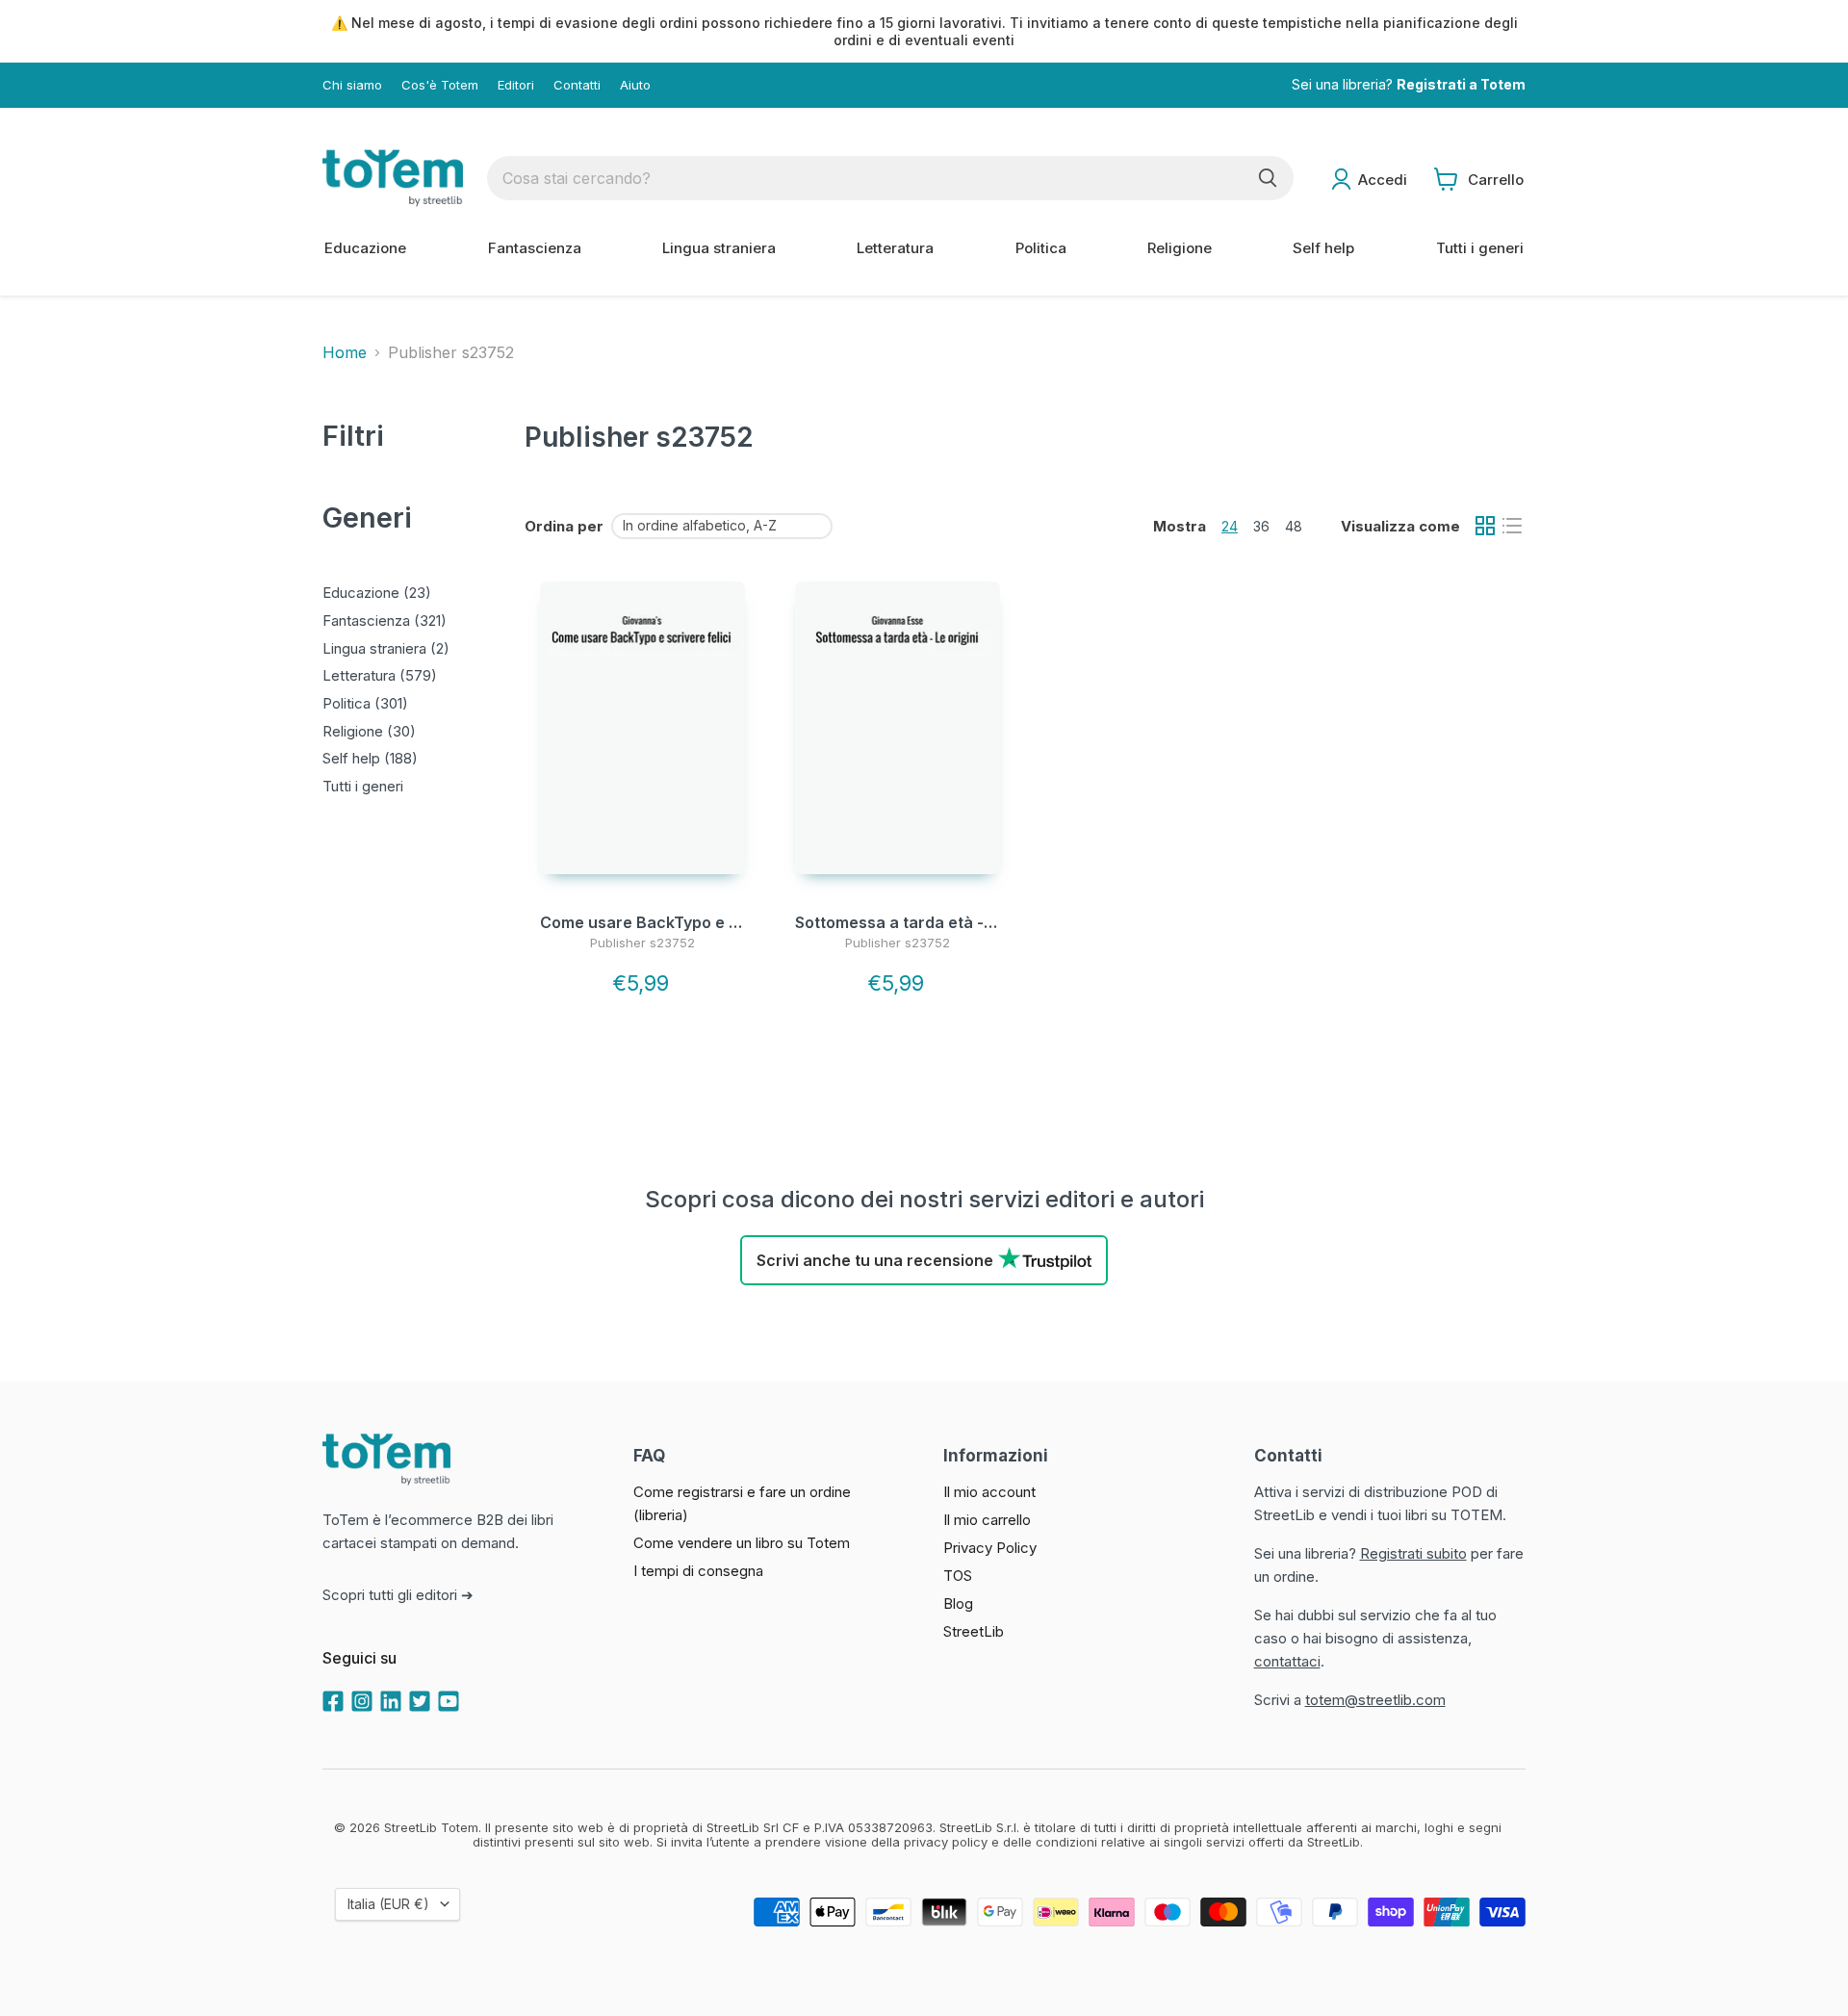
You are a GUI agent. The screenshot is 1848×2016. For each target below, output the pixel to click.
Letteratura (895, 248)
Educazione (365, 248)
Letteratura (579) (380, 675)
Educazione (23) (377, 593)
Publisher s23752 (642, 943)
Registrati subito (1413, 1553)
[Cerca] (1268, 178)
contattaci (1287, 1661)
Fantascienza (535, 248)
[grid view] (1485, 526)
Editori (516, 85)
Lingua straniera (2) (386, 648)
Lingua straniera (719, 248)
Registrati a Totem (1461, 85)
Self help (1323, 248)
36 (1261, 526)
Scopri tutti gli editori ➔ (398, 1595)
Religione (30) (369, 731)
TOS (958, 1576)
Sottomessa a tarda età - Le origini (926, 922)
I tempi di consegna (698, 1571)
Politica (1041, 248)
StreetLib (974, 1631)
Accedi (1383, 180)
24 (1230, 526)
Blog (958, 1603)
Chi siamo (352, 85)
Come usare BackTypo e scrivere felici (687, 922)
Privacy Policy (990, 1548)
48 (1294, 526)
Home (345, 352)
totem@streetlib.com (1375, 1700)
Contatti (577, 85)
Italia (388, 1904)
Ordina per (564, 526)
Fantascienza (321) (385, 620)
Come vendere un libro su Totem (742, 1543)
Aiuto (635, 85)
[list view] (1512, 526)
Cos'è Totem (440, 85)
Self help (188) (370, 758)
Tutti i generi (1480, 248)
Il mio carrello (987, 1520)
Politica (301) (365, 703)
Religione (1180, 248)
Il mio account (989, 1492)
